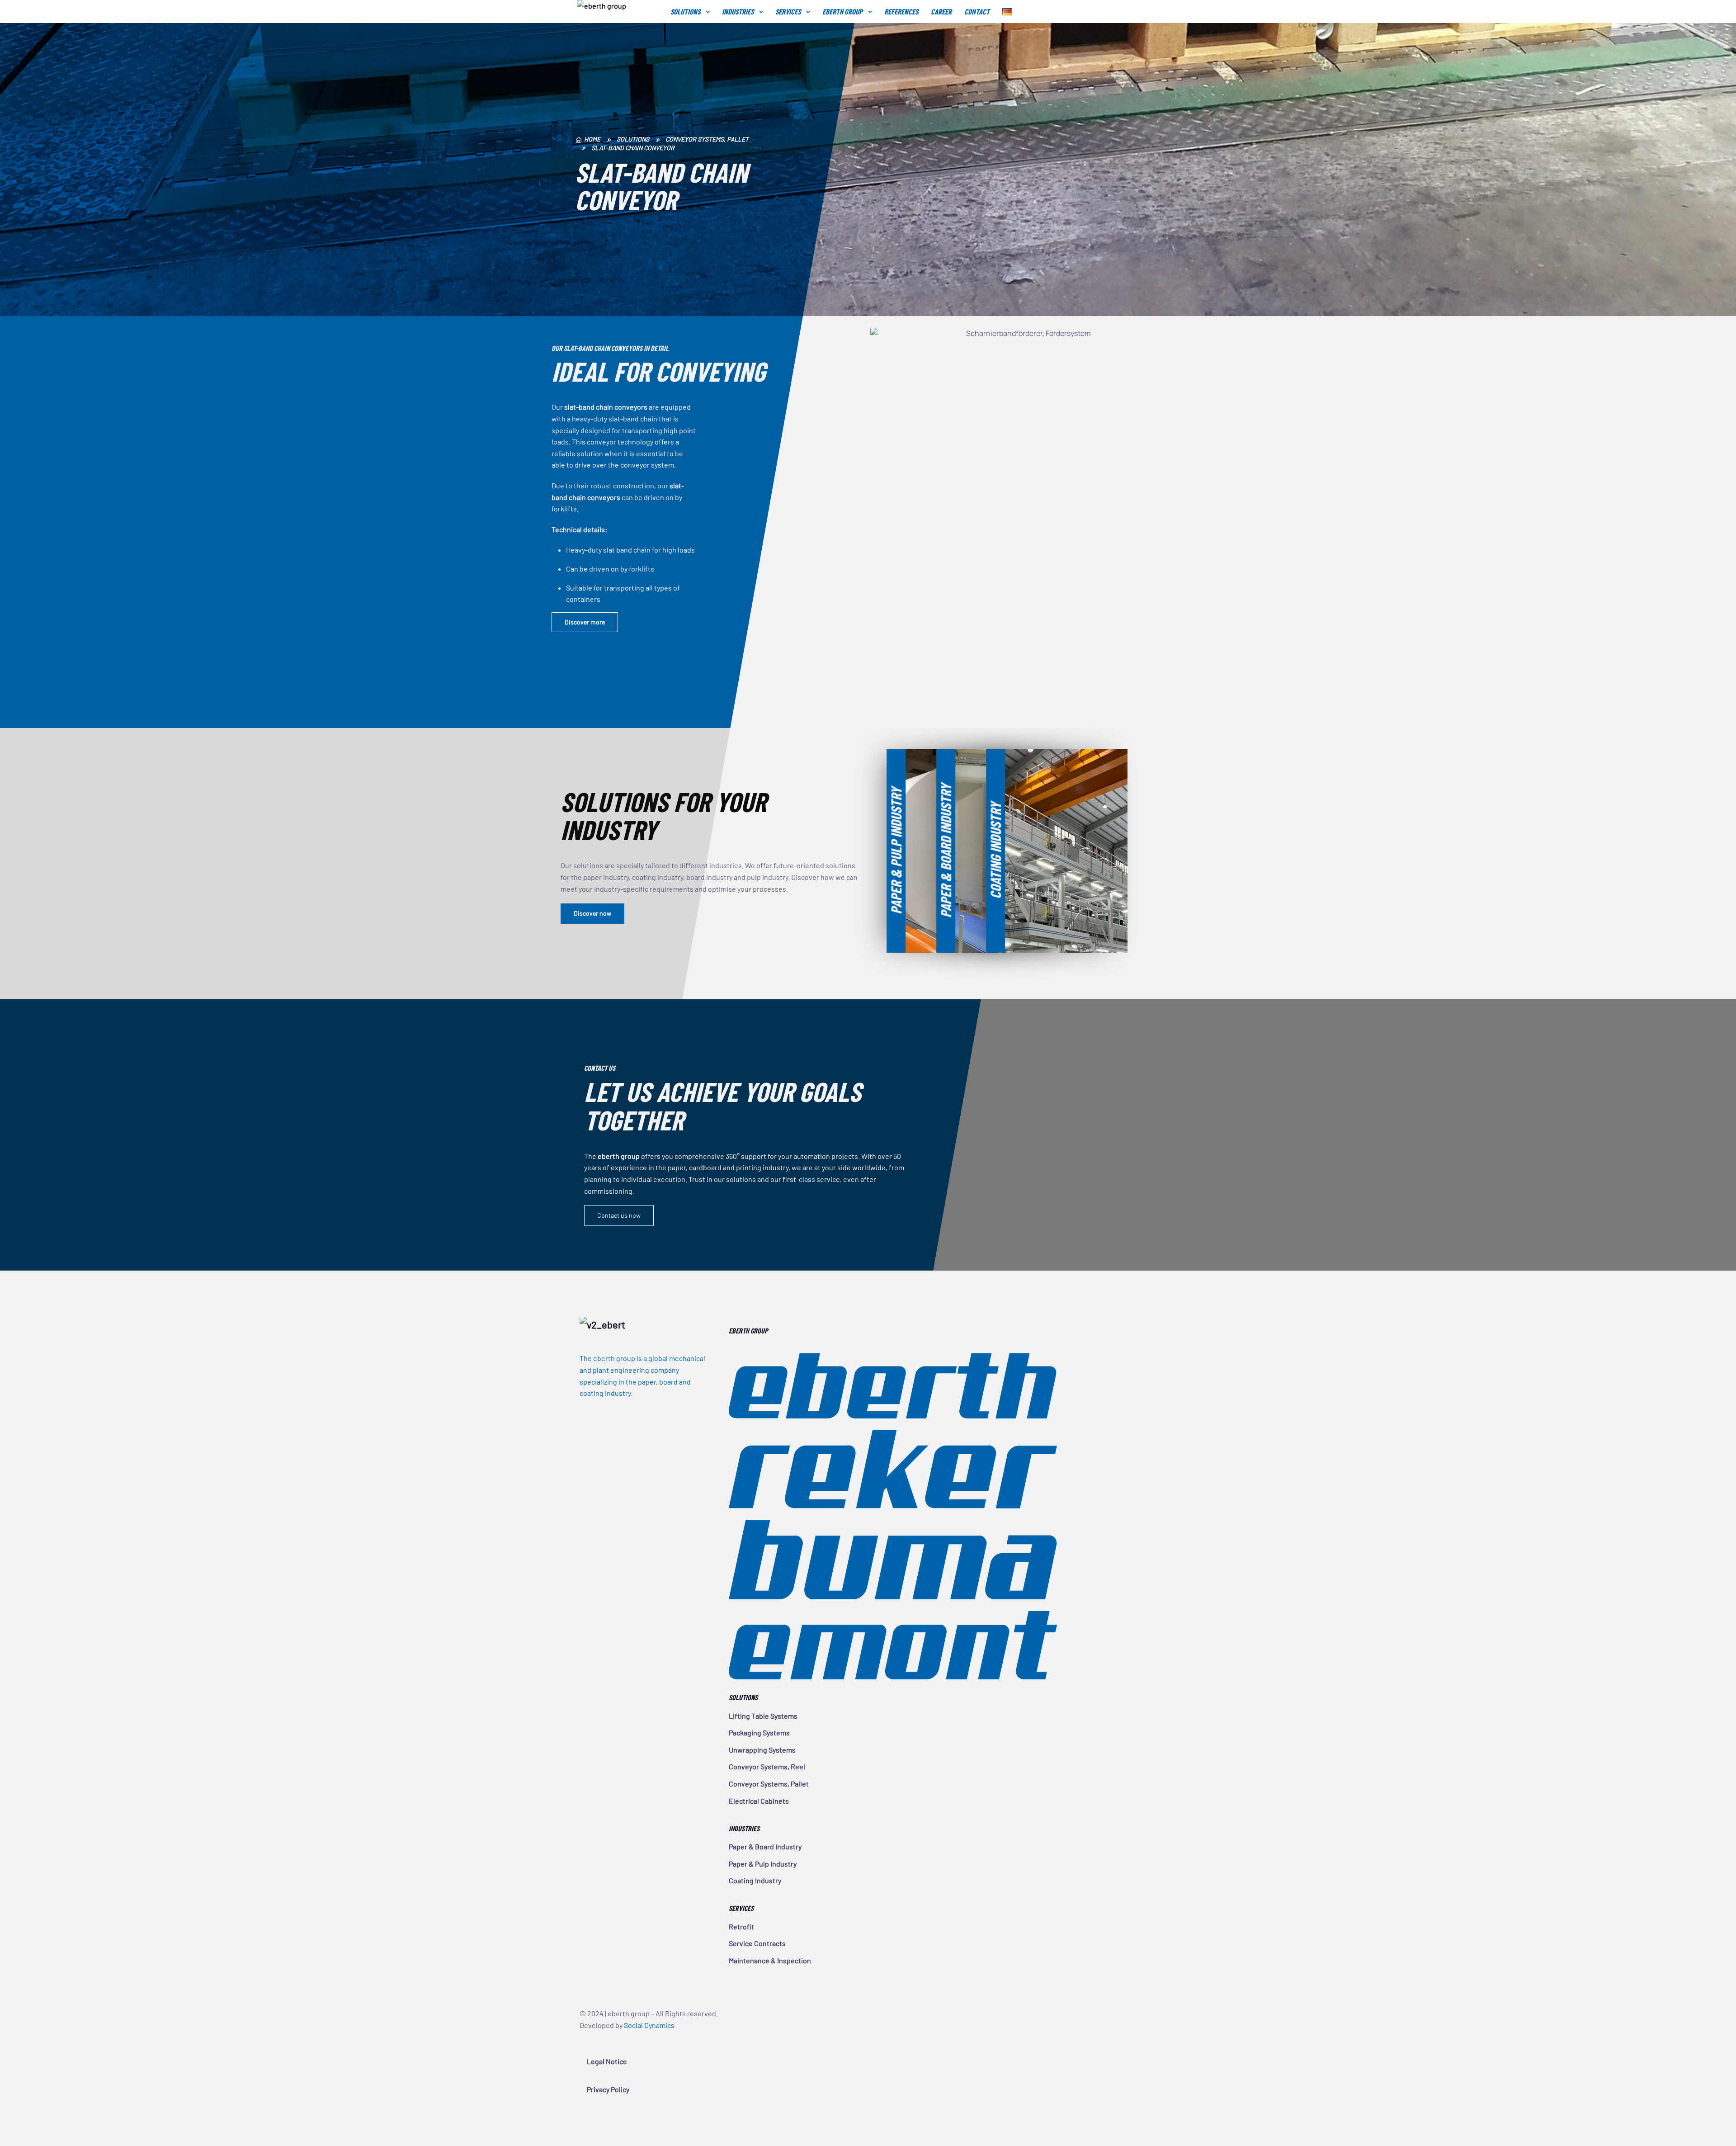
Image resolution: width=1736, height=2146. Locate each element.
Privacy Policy (608, 2089)
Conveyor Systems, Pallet (769, 1784)
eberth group (617, 12)
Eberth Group (842, 11)
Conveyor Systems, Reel (767, 1766)
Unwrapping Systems (762, 1750)
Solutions (685, 11)
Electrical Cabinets (759, 1801)
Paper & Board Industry (765, 1846)
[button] (585, 622)
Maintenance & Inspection (770, 1960)
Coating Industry (755, 1880)
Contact (977, 11)
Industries (738, 11)
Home (592, 140)
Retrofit (741, 1926)
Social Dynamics (649, 2025)
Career (941, 11)
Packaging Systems (759, 1732)
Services (788, 11)
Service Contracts (757, 1943)
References (901, 11)
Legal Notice (607, 2061)
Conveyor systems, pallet (707, 139)
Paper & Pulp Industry (763, 1864)
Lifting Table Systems (763, 1716)
